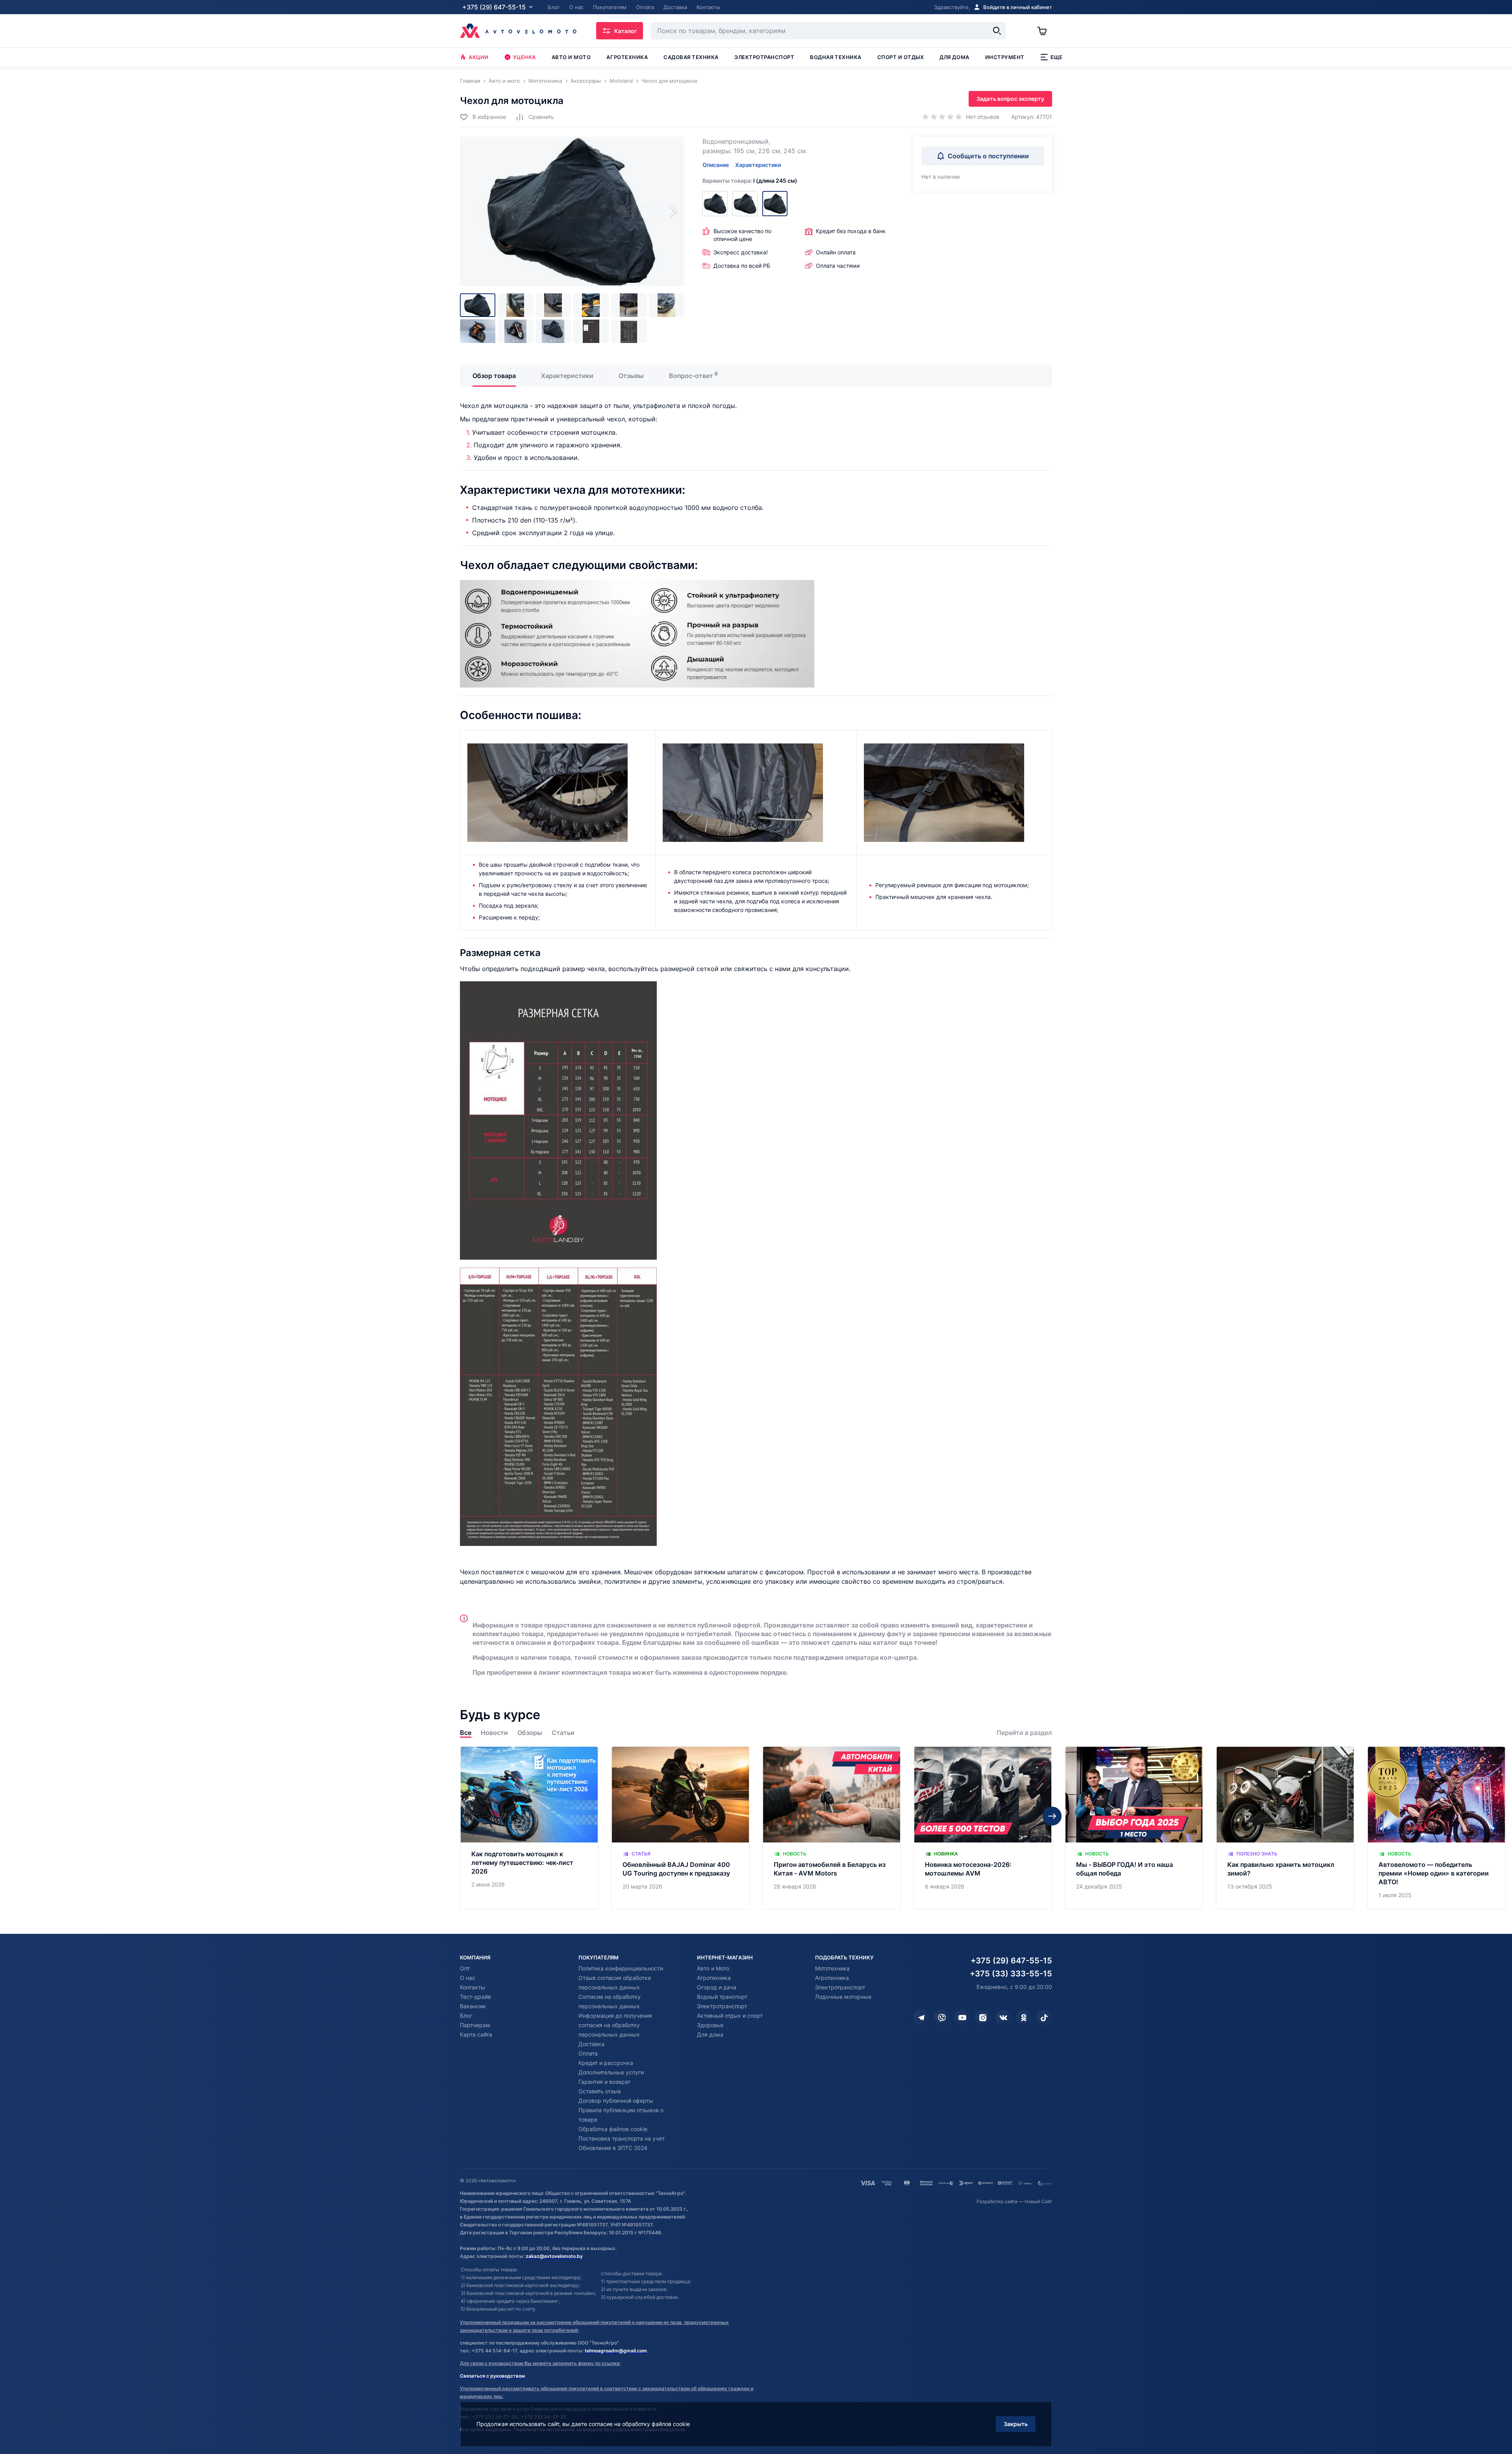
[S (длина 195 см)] (715, 204)
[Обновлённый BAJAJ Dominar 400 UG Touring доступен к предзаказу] (680, 1828)
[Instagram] (983, 2018)
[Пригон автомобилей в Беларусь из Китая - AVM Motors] (832, 1828)
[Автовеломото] (518, 31)
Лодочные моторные (843, 1997)
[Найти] (997, 31)
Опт (465, 1968)
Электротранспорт (764, 57)
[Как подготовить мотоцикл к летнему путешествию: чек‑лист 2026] (529, 1828)
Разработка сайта (997, 2201)
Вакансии (473, 2006)
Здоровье (710, 2025)
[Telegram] (921, 2018)
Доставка (591, 2044)
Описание (716, 165)
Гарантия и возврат (604, 2082)
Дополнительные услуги (611, 2072)
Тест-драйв (475, 1997)
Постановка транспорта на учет (622, 2138)
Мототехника (832, 1968)
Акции (479, 57)
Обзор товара (494, 376)
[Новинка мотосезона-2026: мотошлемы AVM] (983, 1828)
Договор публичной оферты (616, 2101)
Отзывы (631, 376)
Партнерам (475, 2025)
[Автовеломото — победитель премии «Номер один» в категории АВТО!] (1436, 1828)
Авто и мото (571, 57)
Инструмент (1005, 57)
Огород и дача (717, 1987)
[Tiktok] (1044, 2018)
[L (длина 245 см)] (775, 204)
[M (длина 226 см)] (745, 204)
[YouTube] (962, 2018)
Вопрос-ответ (691, 376)
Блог (466, 2016)
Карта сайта (476, 2034)
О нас (468, 1978)
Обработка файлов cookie (613, 2129)
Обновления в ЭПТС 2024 (613, 2148)
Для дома (954, 57)
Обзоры (530, 1733)
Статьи (563, 1733)
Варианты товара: (750, 181)
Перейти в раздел (1024, 1733)
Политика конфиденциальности (621, 1968)
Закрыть (1016, 2424)
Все (466, 1733)
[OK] (1024, 2018)
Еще (1057, 57)
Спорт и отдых (901, 57)
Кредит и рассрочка (606, 2063)
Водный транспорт (722, 1997)
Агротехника (627, 57)
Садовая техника (691, 57)
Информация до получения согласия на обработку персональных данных (615, 2025)
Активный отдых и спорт (730, 2016)
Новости (494, 1733)
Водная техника (836, 57)
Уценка (524, 57)
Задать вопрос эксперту (1010, 99)
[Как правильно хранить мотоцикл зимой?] (1285, 1828)
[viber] (942, 2018)
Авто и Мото (713, 1968)
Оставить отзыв (600, 2091)
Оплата (588, 2053)
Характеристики (758, 165)
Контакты (472, 1987)
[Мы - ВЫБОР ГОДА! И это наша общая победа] (1134, 1828)
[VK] (1003, 2018)
